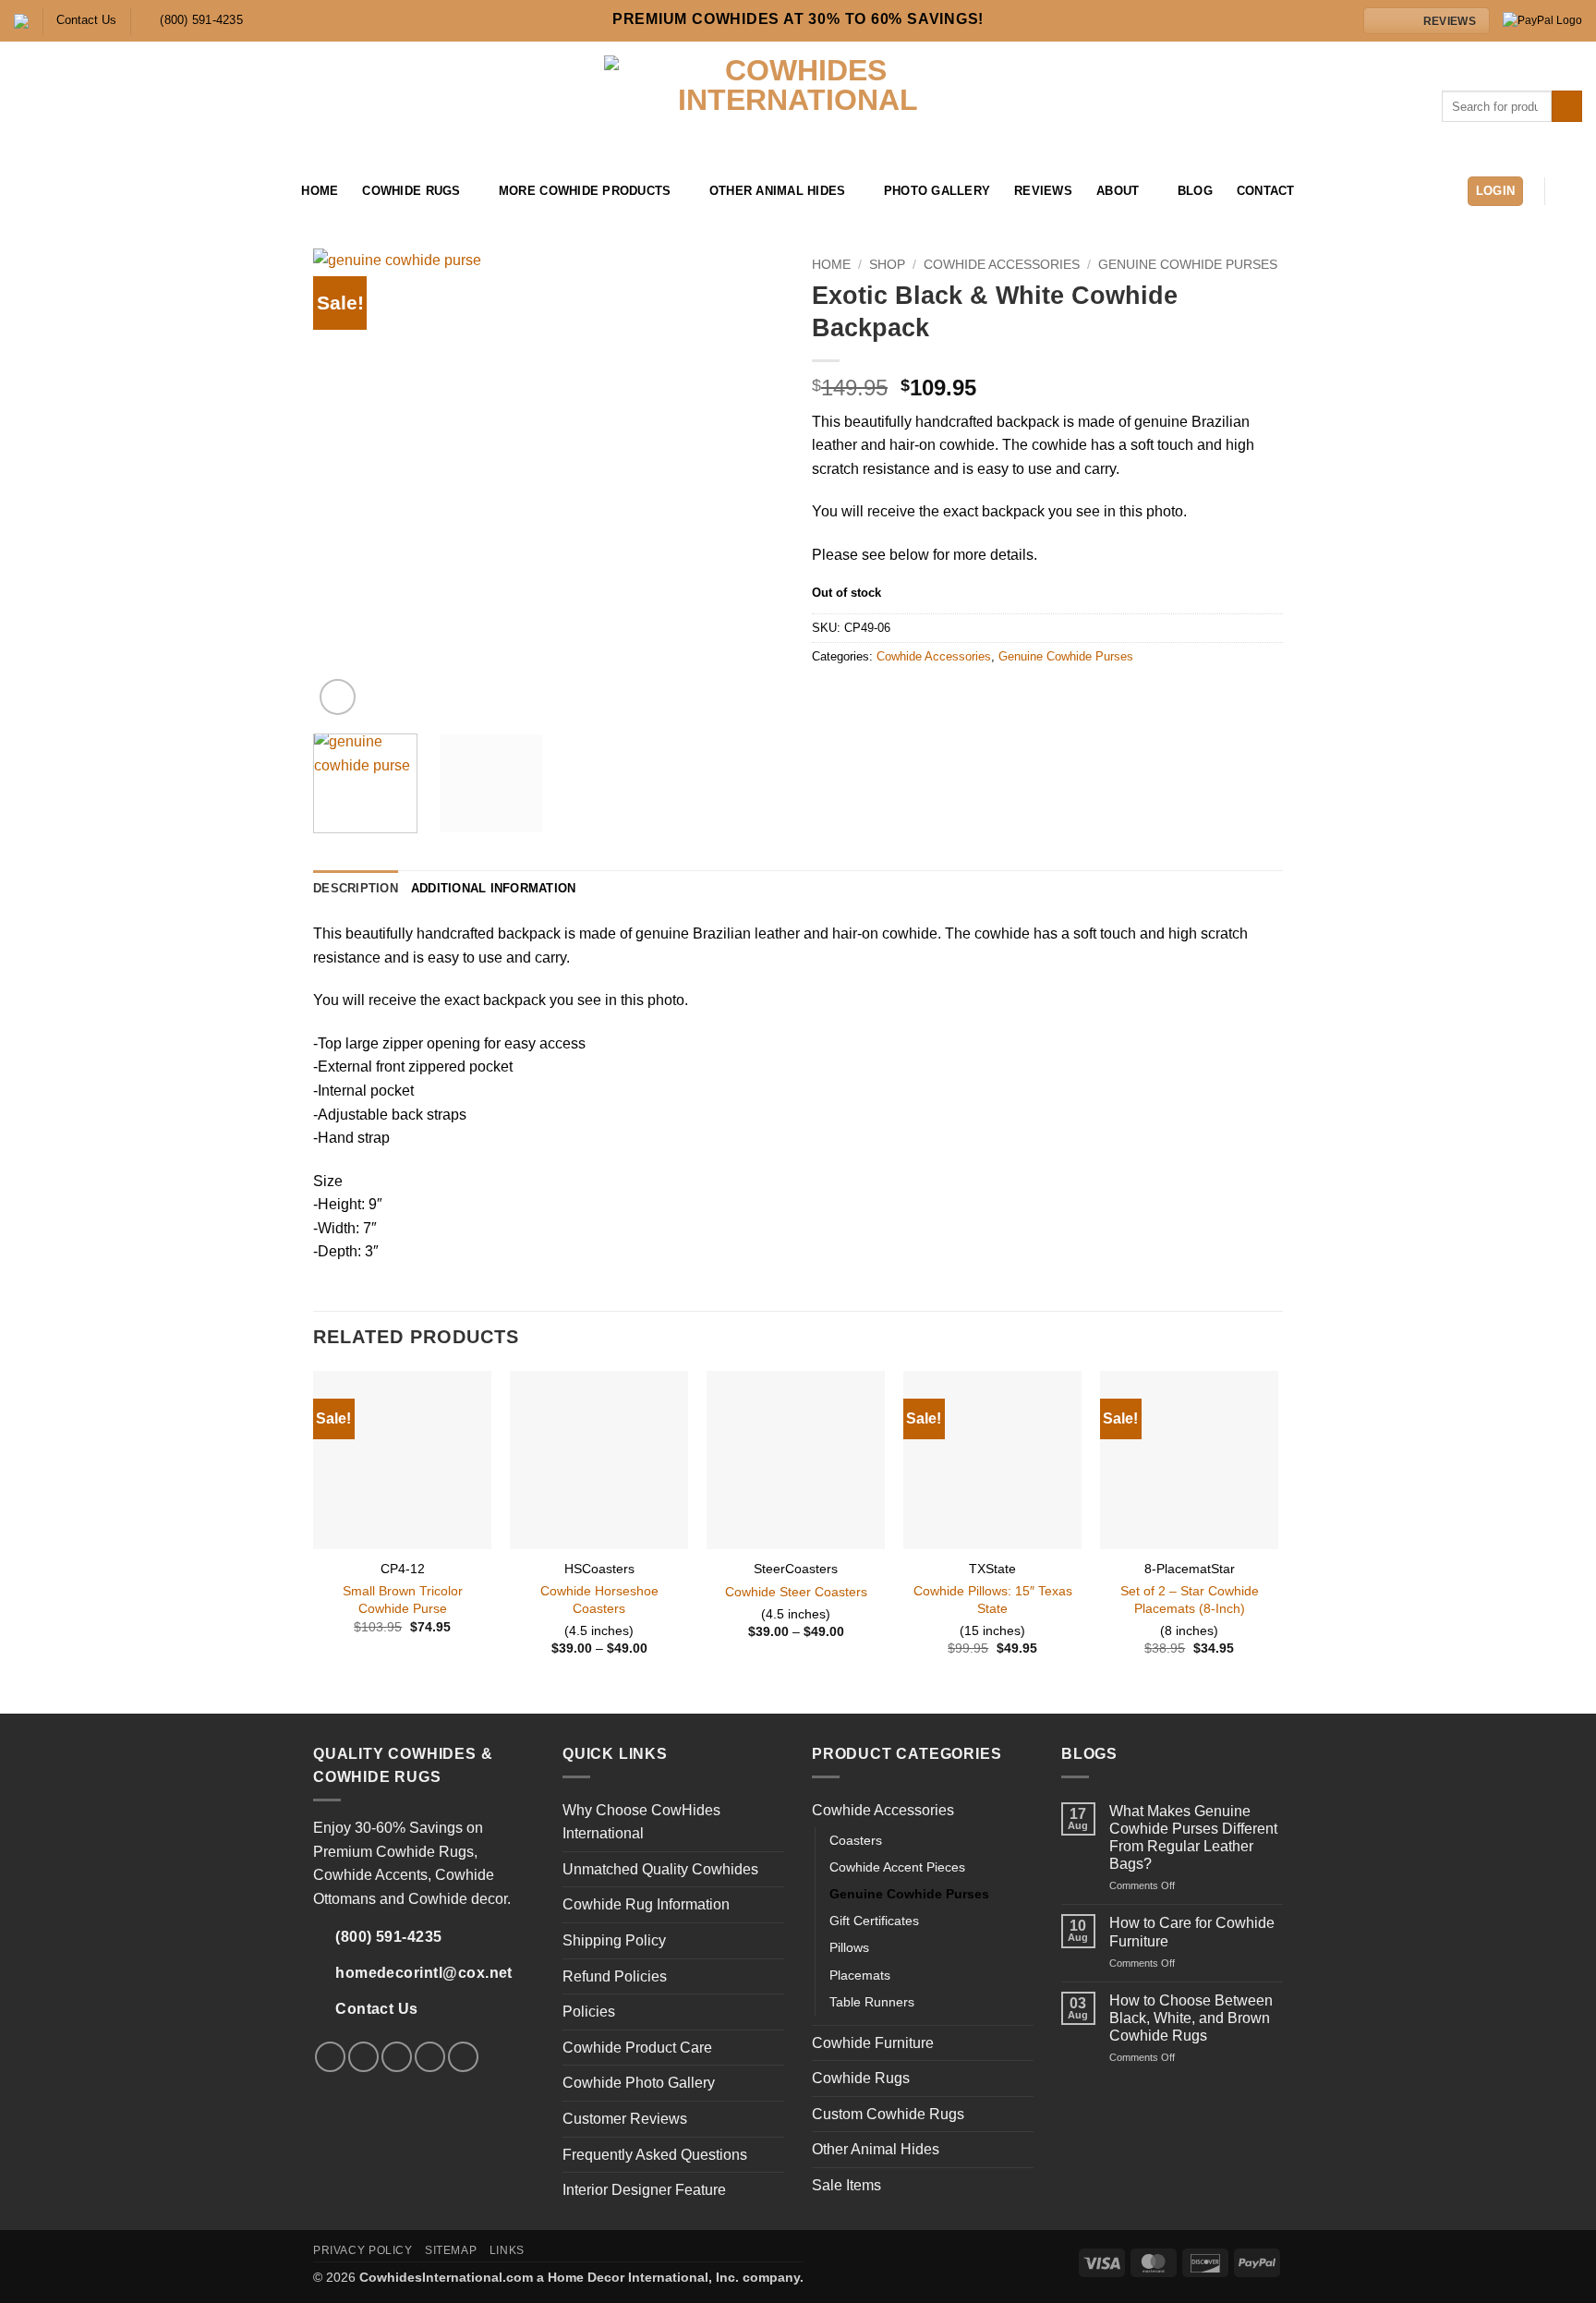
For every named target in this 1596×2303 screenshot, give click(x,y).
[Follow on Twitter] (74, 191)
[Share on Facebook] (823, 696)
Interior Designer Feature (644, 2190)
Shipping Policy (614, 1940)
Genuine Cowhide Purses (1188, 265)
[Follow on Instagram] (50, 191)
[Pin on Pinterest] (868, 696)
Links (507, 2250)
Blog (1195, 191)
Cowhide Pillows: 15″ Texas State (993, 1600)
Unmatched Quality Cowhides (660, 1869)
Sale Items (846, 2185)
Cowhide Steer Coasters (796, 1592)
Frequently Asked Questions (655, 2155)
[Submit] (1567, 106)
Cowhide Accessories (1002, 265)
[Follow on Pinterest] (98, 191)
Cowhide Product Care (637, 2048)
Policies (589, 2012)
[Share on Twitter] (846, 696)
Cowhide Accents (370, 1875)
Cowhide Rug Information (646, 1904)
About (1118, 191)
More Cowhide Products (585, 191)
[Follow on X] (397, 2057)
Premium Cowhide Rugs (393, 1852)
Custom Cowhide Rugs (888, 2114)
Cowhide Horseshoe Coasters (599, 1600)
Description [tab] (356, 888)
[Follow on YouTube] (122, 191)
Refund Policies (615, 1976)
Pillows (849, 1947)
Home (320, 191)
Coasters (856, 1840)
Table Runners (872, 2002)
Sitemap (451, 2250)
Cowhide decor (458, 1899)
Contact (1266, 191)
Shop (887, 265)
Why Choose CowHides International (641, 1822)
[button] (1496, 192)
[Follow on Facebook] (26, 191)
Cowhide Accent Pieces (897, 1867)
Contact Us (86, 20)
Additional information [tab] (494, 888)
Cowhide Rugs (411, 191)
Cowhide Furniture (873, 2043)
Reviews (1043, 191)
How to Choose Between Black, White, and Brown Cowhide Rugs (1191, 2018)
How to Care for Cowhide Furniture (1192, 1932)
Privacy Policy (363, 2250)
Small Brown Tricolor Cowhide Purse (403, 1600)
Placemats (860, 1975)
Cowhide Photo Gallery (639, 2083)
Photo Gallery (937, 191)
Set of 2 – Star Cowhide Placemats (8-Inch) (1190, 1600)
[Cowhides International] (798, 106)
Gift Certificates (874, 1921)
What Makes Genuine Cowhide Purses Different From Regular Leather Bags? (1193, 1838)
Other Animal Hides (778, 191)
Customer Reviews (625, 2119)
